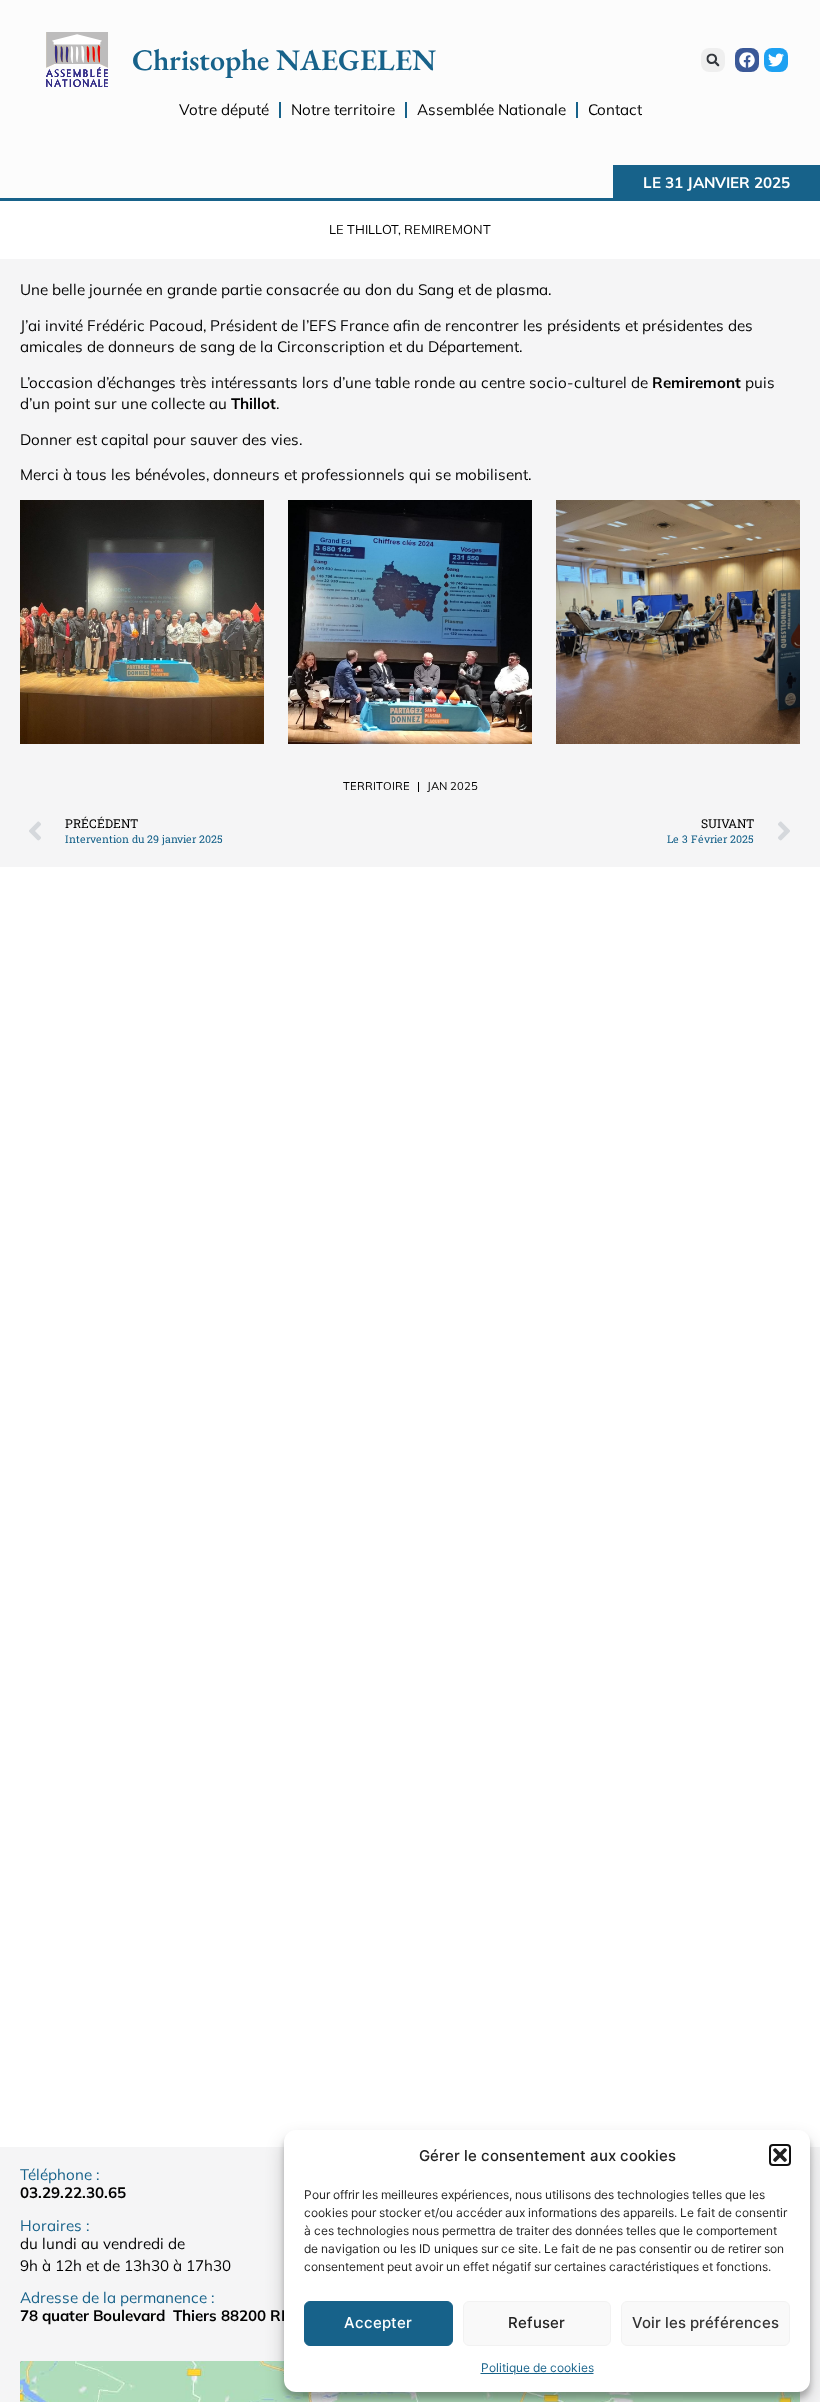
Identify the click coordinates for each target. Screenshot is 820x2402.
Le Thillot (363, 229)
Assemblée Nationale (491, 109)
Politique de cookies (537, 2367)
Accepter (378, 2322)
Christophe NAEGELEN (284, 59)
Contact (615, 109)
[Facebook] (747, 60)
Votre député (224, 109)
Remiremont (447, 229)
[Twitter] (776, 60)
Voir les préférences (705, 2322)
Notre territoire (343, 109)
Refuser (536, 2322)
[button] (780, 2155)
